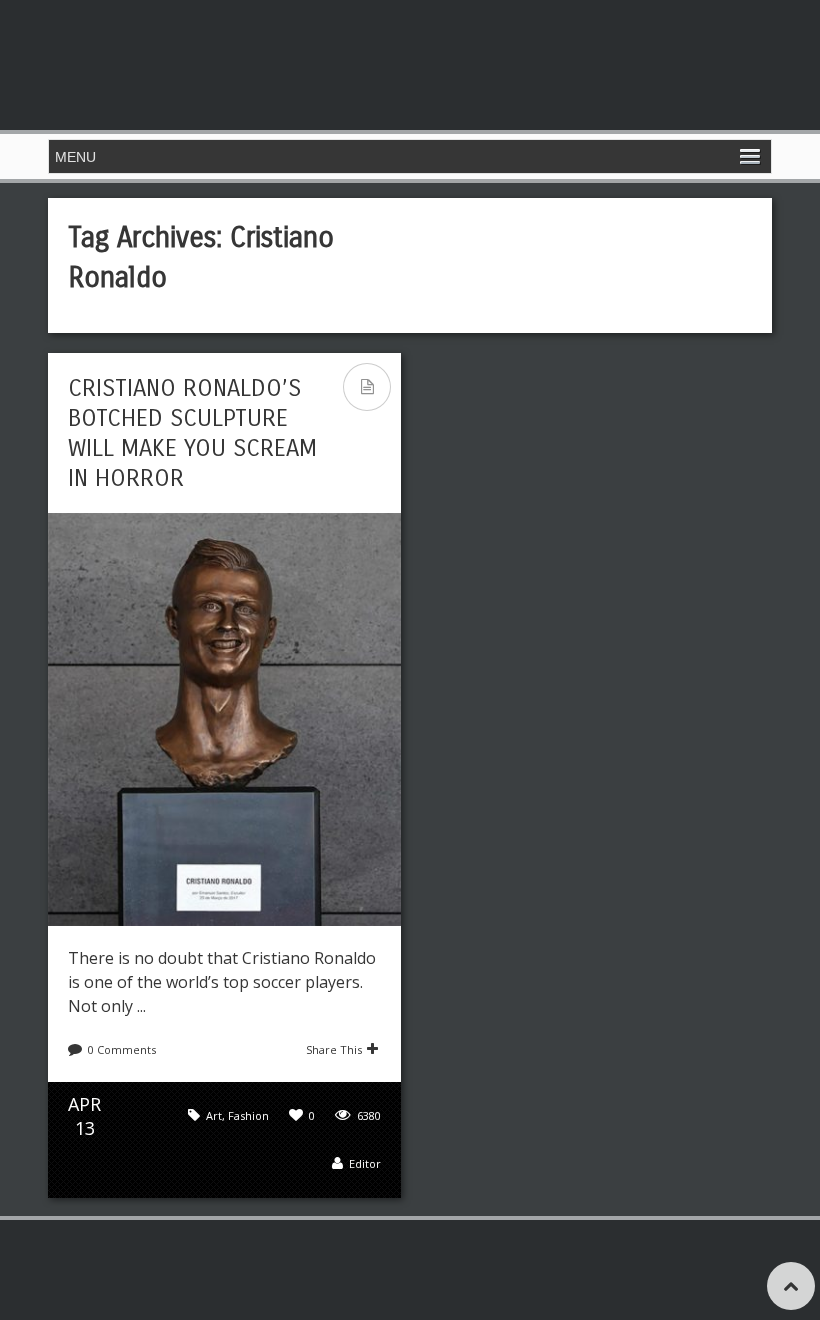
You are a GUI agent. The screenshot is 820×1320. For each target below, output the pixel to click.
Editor (365, 1163)
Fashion (248, 1115)
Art (214, 1115)
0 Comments (122, 1049)
